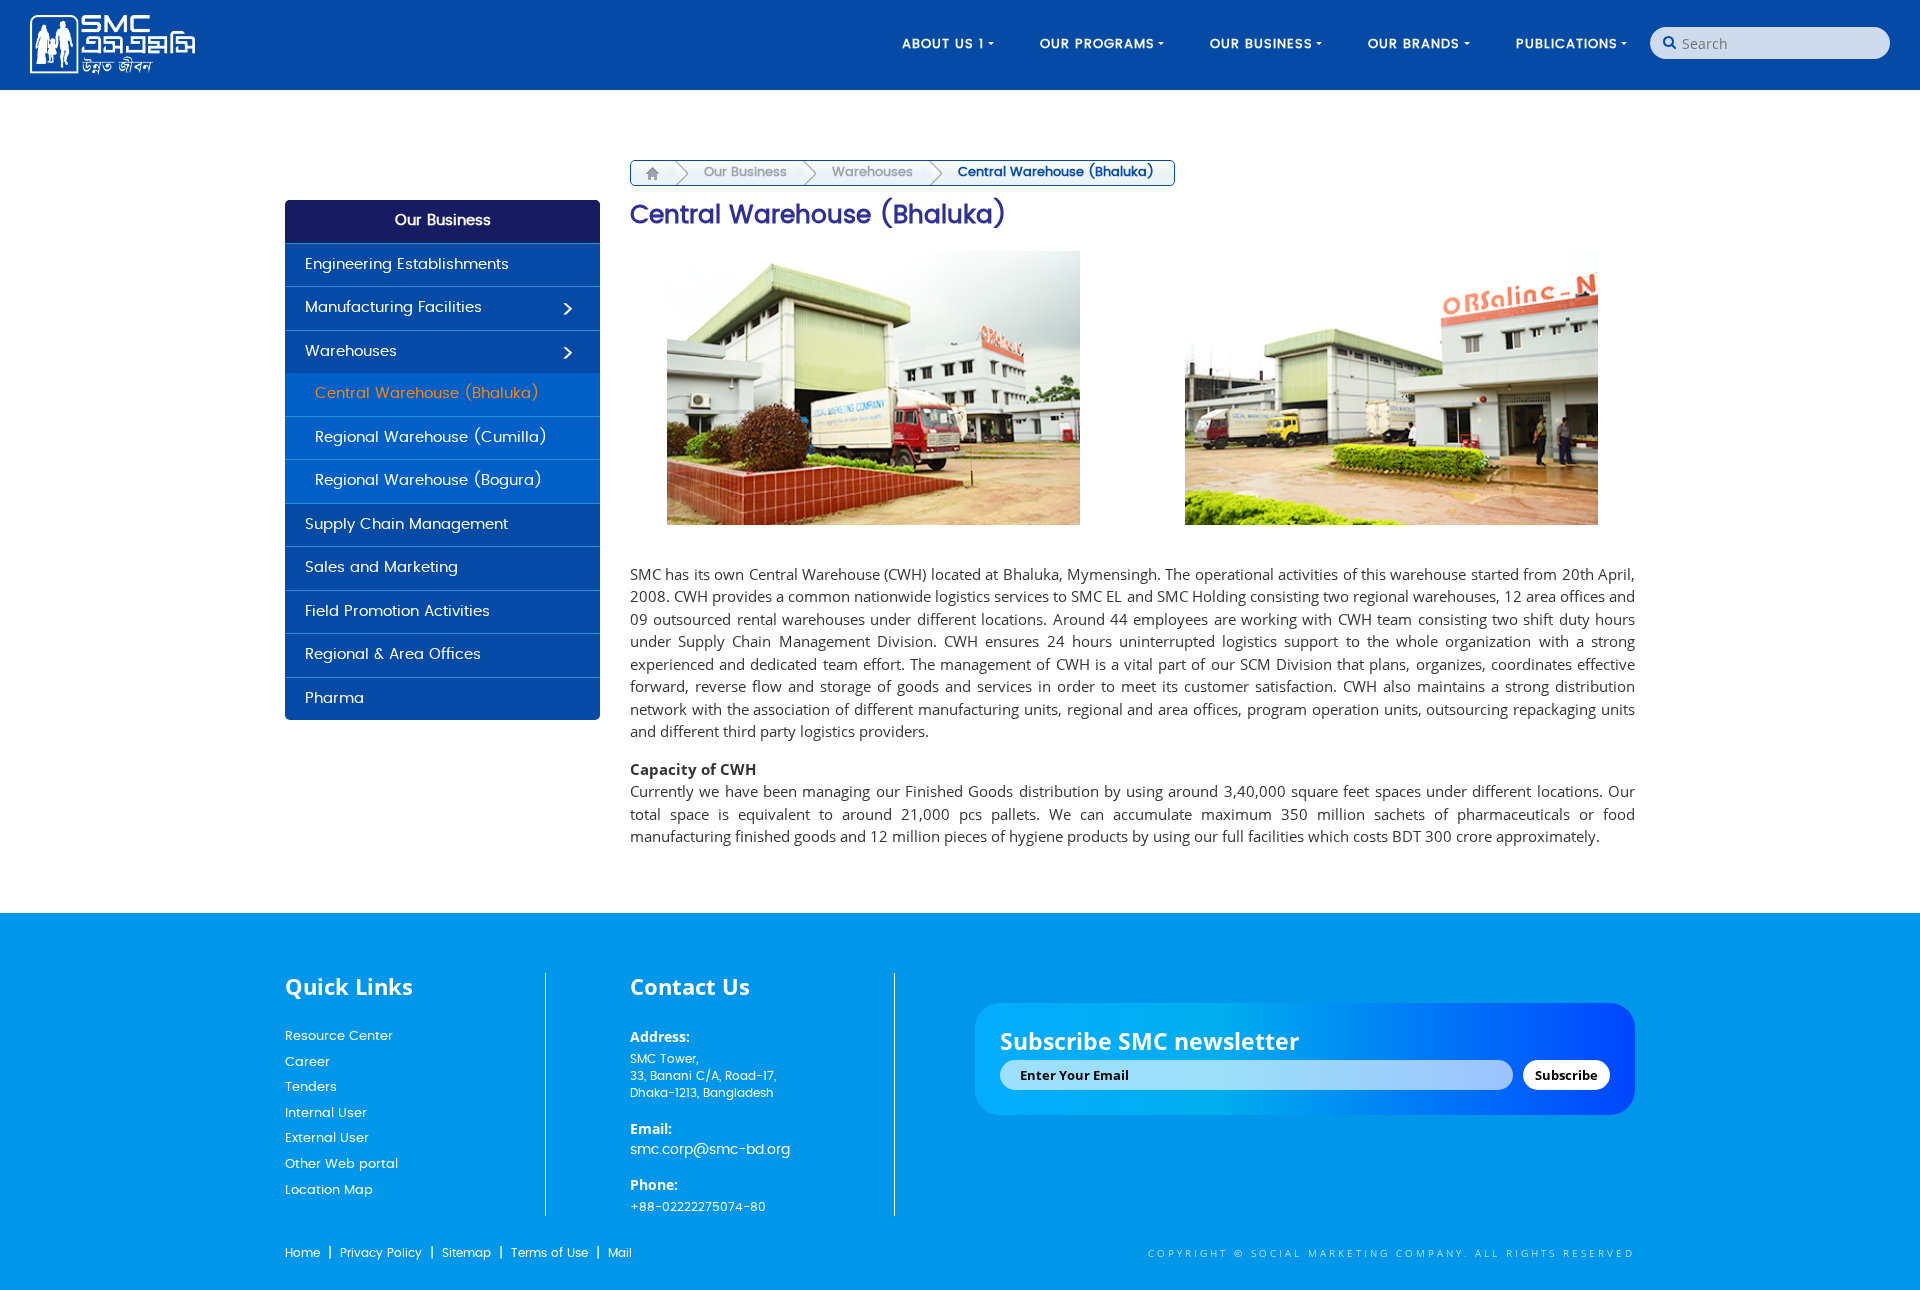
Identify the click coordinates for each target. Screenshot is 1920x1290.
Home (302, 1253)
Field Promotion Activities (397, 611)
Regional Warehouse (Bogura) (428, 480)
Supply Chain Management (406, 524)
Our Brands (1414, 44)
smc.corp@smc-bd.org (710, 1150)
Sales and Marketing (381, 567)
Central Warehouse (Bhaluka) (427, 393)
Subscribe (1566, 1075)
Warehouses (351, 351)
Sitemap (466, 1253)
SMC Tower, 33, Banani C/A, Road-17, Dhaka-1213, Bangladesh (703, 1076)
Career (307, 1062)
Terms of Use (549, 1253)
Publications (1567, 44)
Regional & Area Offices (393, 654)
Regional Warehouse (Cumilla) (431, 437)
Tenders (311, 1087)
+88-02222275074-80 (698, 1207)
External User (327, 1138)
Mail (620, 1253)
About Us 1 (943, 44)
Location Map (329, 1190)
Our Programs (1097, 44)
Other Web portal (341, 1164)
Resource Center (339, 1036)
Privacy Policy (381, 1253)
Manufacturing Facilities (393, 307)
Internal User (326, 1113)
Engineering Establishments (407, 264)
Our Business (1261, 44)
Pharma (334, 698)
